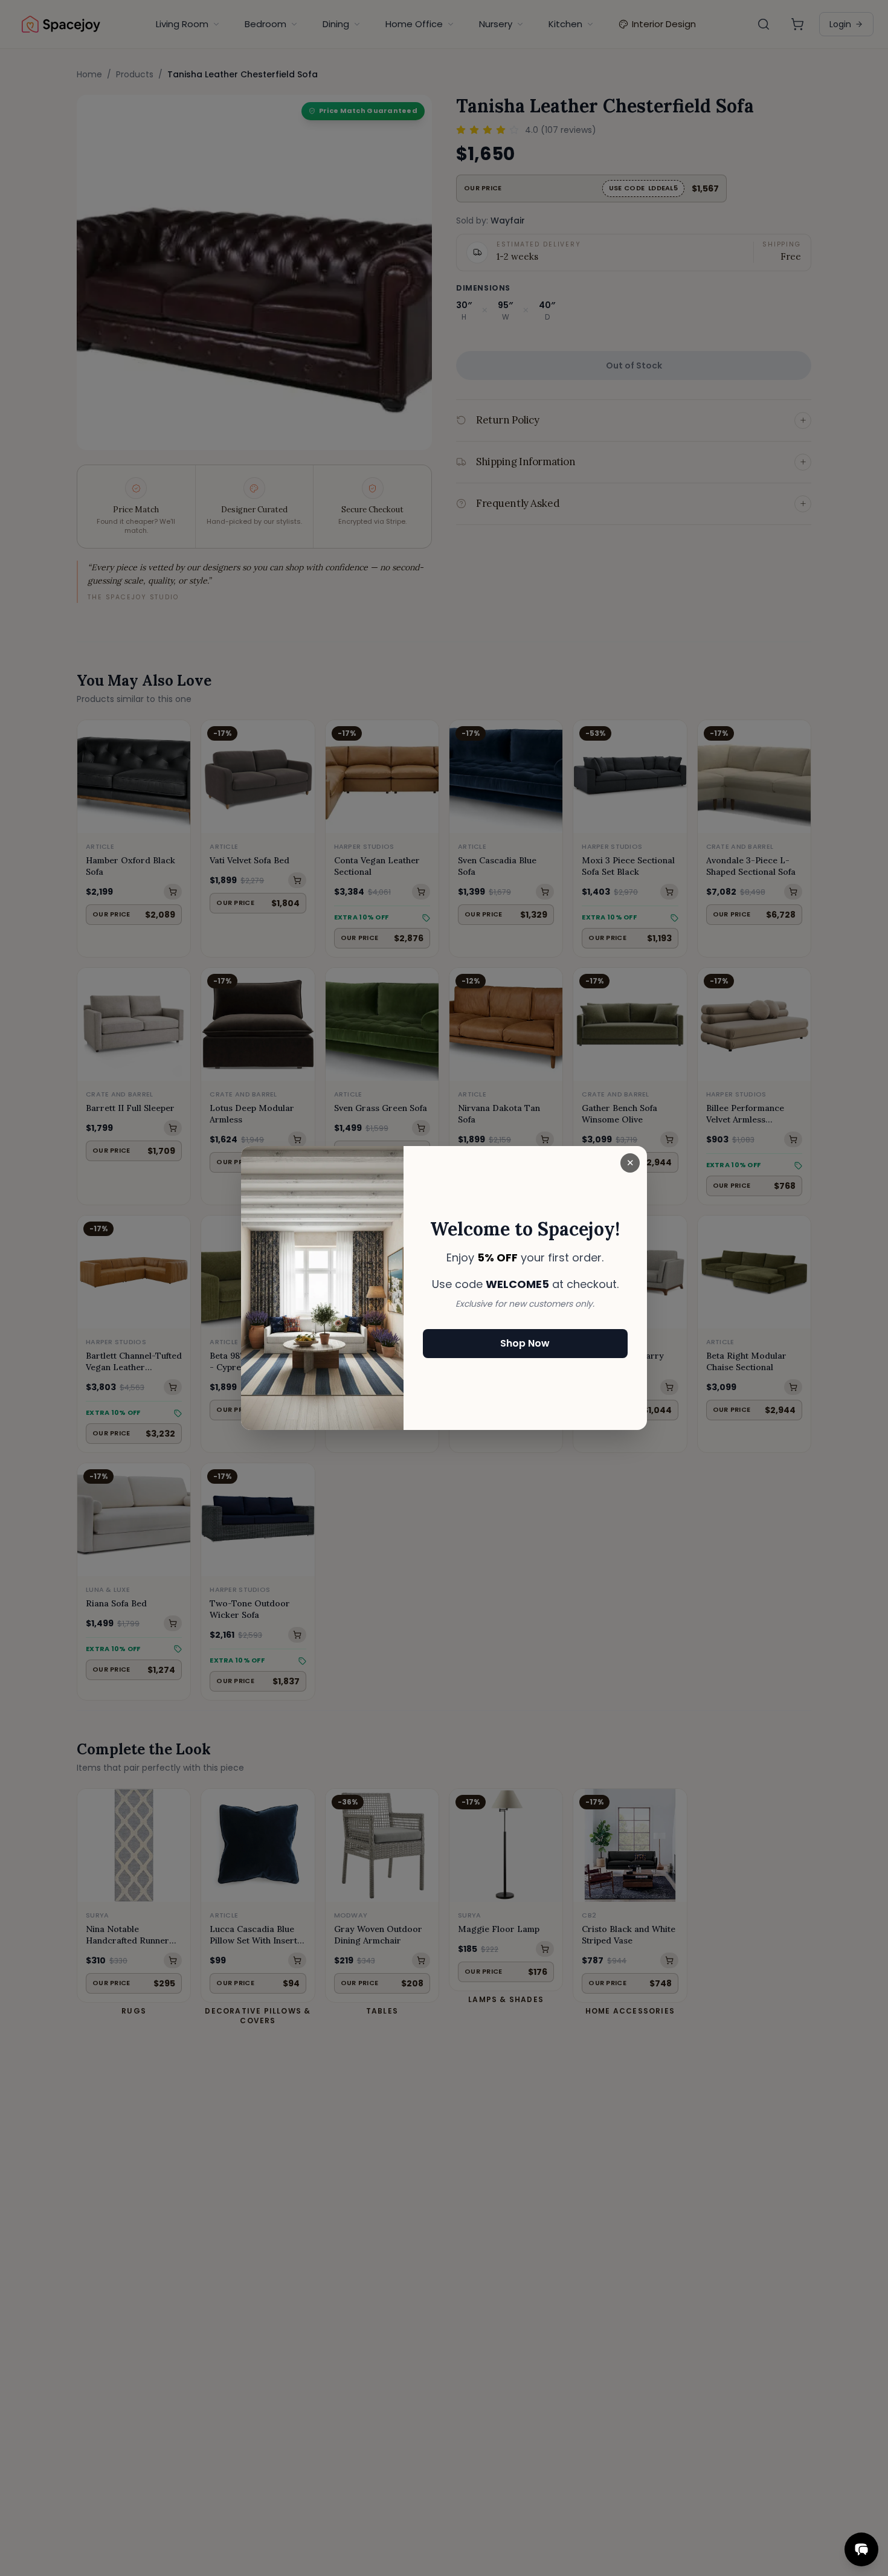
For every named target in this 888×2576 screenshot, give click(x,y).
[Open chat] (861, 2549)
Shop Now (525, 1343)
